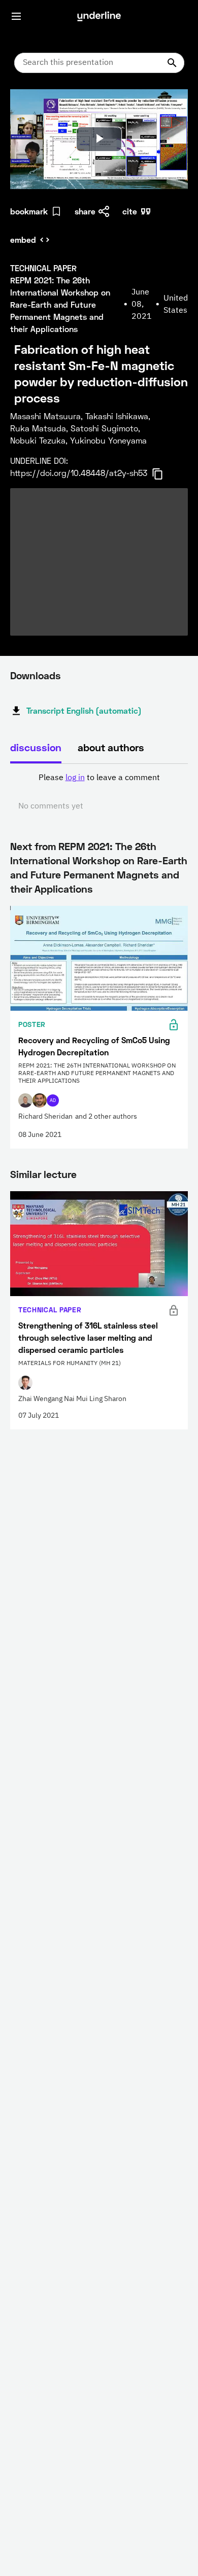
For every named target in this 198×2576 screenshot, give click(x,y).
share (85, 211)
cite (130, 211)
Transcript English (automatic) (84, 710)
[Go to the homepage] (99, 16)
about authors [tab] (111, 747)
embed (23, 240)
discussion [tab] (36, 747)
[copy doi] (163, 474)
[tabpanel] (99, 792)
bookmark (29, 211)
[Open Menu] (16, 16)
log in (75, 778)
